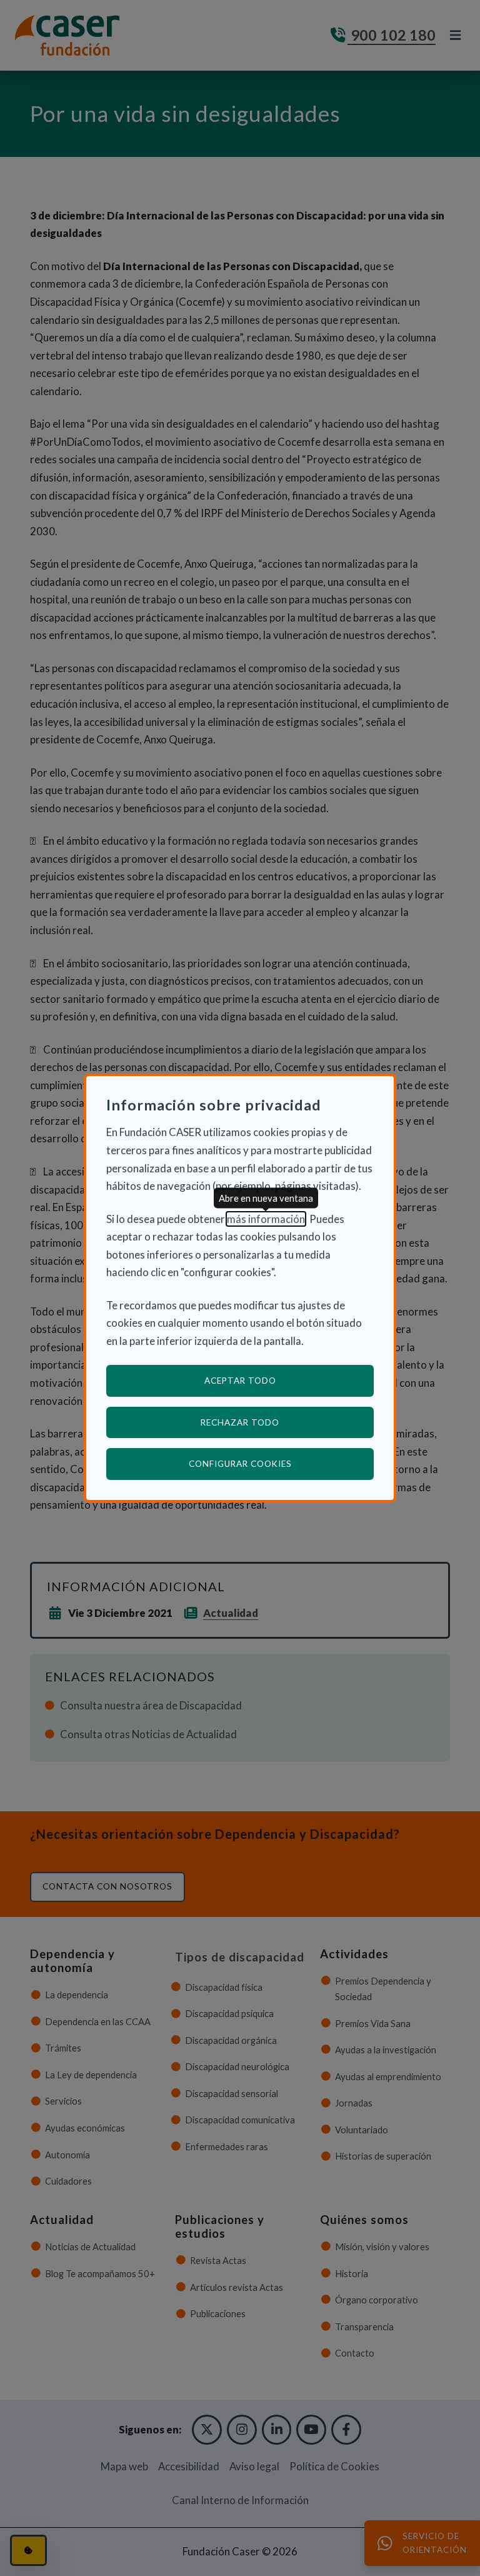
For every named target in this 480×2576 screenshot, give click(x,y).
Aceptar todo (240, 1381)
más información (266, 1219)
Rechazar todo (240, 1422)
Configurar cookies (281, 1463)
